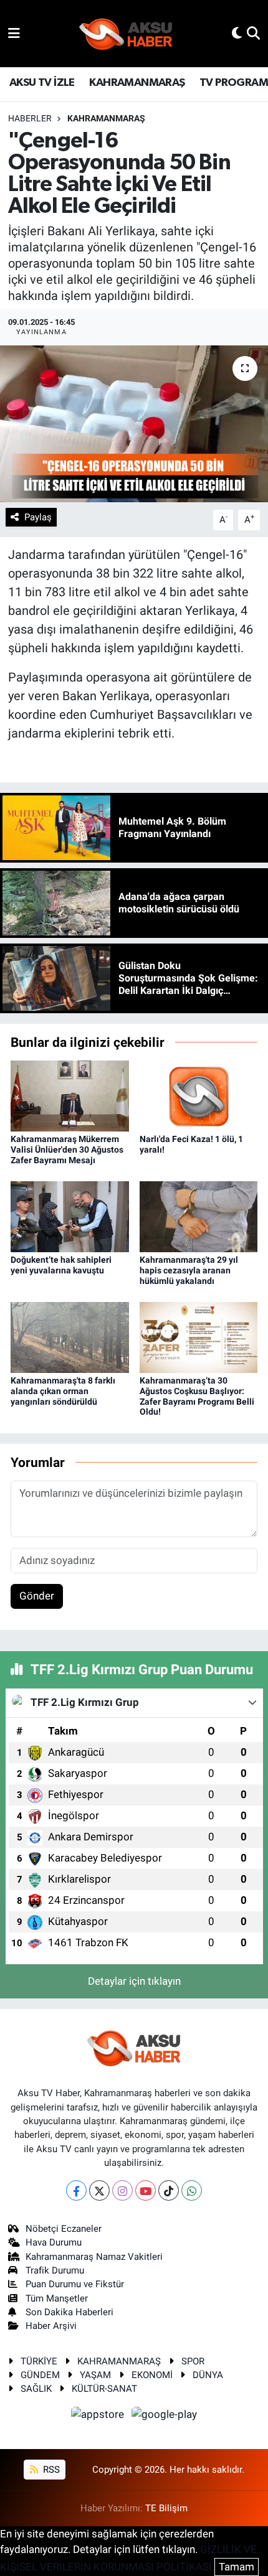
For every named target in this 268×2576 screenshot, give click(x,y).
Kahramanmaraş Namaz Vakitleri (94, 2257)
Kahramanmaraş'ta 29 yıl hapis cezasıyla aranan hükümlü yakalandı (189, 1270)
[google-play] (165, 2416)
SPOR (193, 2361)
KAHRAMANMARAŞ (137, 83)
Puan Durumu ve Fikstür (75, 2284)
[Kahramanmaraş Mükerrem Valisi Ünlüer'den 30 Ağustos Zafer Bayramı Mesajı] (70, 1095)
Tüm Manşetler (57, 2298)
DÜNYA (208, 2375)
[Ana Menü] (14, 33)
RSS (50, 2470)
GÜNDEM (40, 2375)
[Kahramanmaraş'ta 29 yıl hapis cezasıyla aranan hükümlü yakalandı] (199, 1216)
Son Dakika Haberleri (69, 2312)
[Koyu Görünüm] (237, 33)
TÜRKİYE (39, 2361)
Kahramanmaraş (106, 118)
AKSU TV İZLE (42, 83)
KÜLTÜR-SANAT (104, 2389)
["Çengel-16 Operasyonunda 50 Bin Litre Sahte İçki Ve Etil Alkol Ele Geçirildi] (134, 424)
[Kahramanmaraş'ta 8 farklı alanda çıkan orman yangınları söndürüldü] (70, 1336)
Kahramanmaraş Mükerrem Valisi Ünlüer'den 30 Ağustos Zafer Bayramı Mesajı (67, 1150)
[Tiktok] (169, 2190)
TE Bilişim (166, 2508)
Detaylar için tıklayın (134, 1981)
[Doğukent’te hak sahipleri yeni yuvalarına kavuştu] (70, 1216)
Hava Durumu (54, 2242)
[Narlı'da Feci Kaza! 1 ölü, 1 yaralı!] (199, 1095)
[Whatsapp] (192, 2190)
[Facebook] (76, 2190)
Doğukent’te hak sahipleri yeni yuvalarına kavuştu (61, 1265)
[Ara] (253, 33)
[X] (99, 2190)
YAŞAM (95, 2375)
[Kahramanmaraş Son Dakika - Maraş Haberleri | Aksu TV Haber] (126, 34)
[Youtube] (146, 2190)
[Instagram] (122, 2190)
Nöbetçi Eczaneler (64, 2229)
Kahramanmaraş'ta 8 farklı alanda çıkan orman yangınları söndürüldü (63, 1391)
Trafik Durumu (55, 2270)
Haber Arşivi (51, 2326)
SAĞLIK (36, 2389)
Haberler (30, 118)
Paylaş (38, 517)
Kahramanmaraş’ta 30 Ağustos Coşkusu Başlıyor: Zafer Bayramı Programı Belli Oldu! (197, 1396)
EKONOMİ (152, 2375)
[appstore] (99, 2416)
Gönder (37, 1596)
